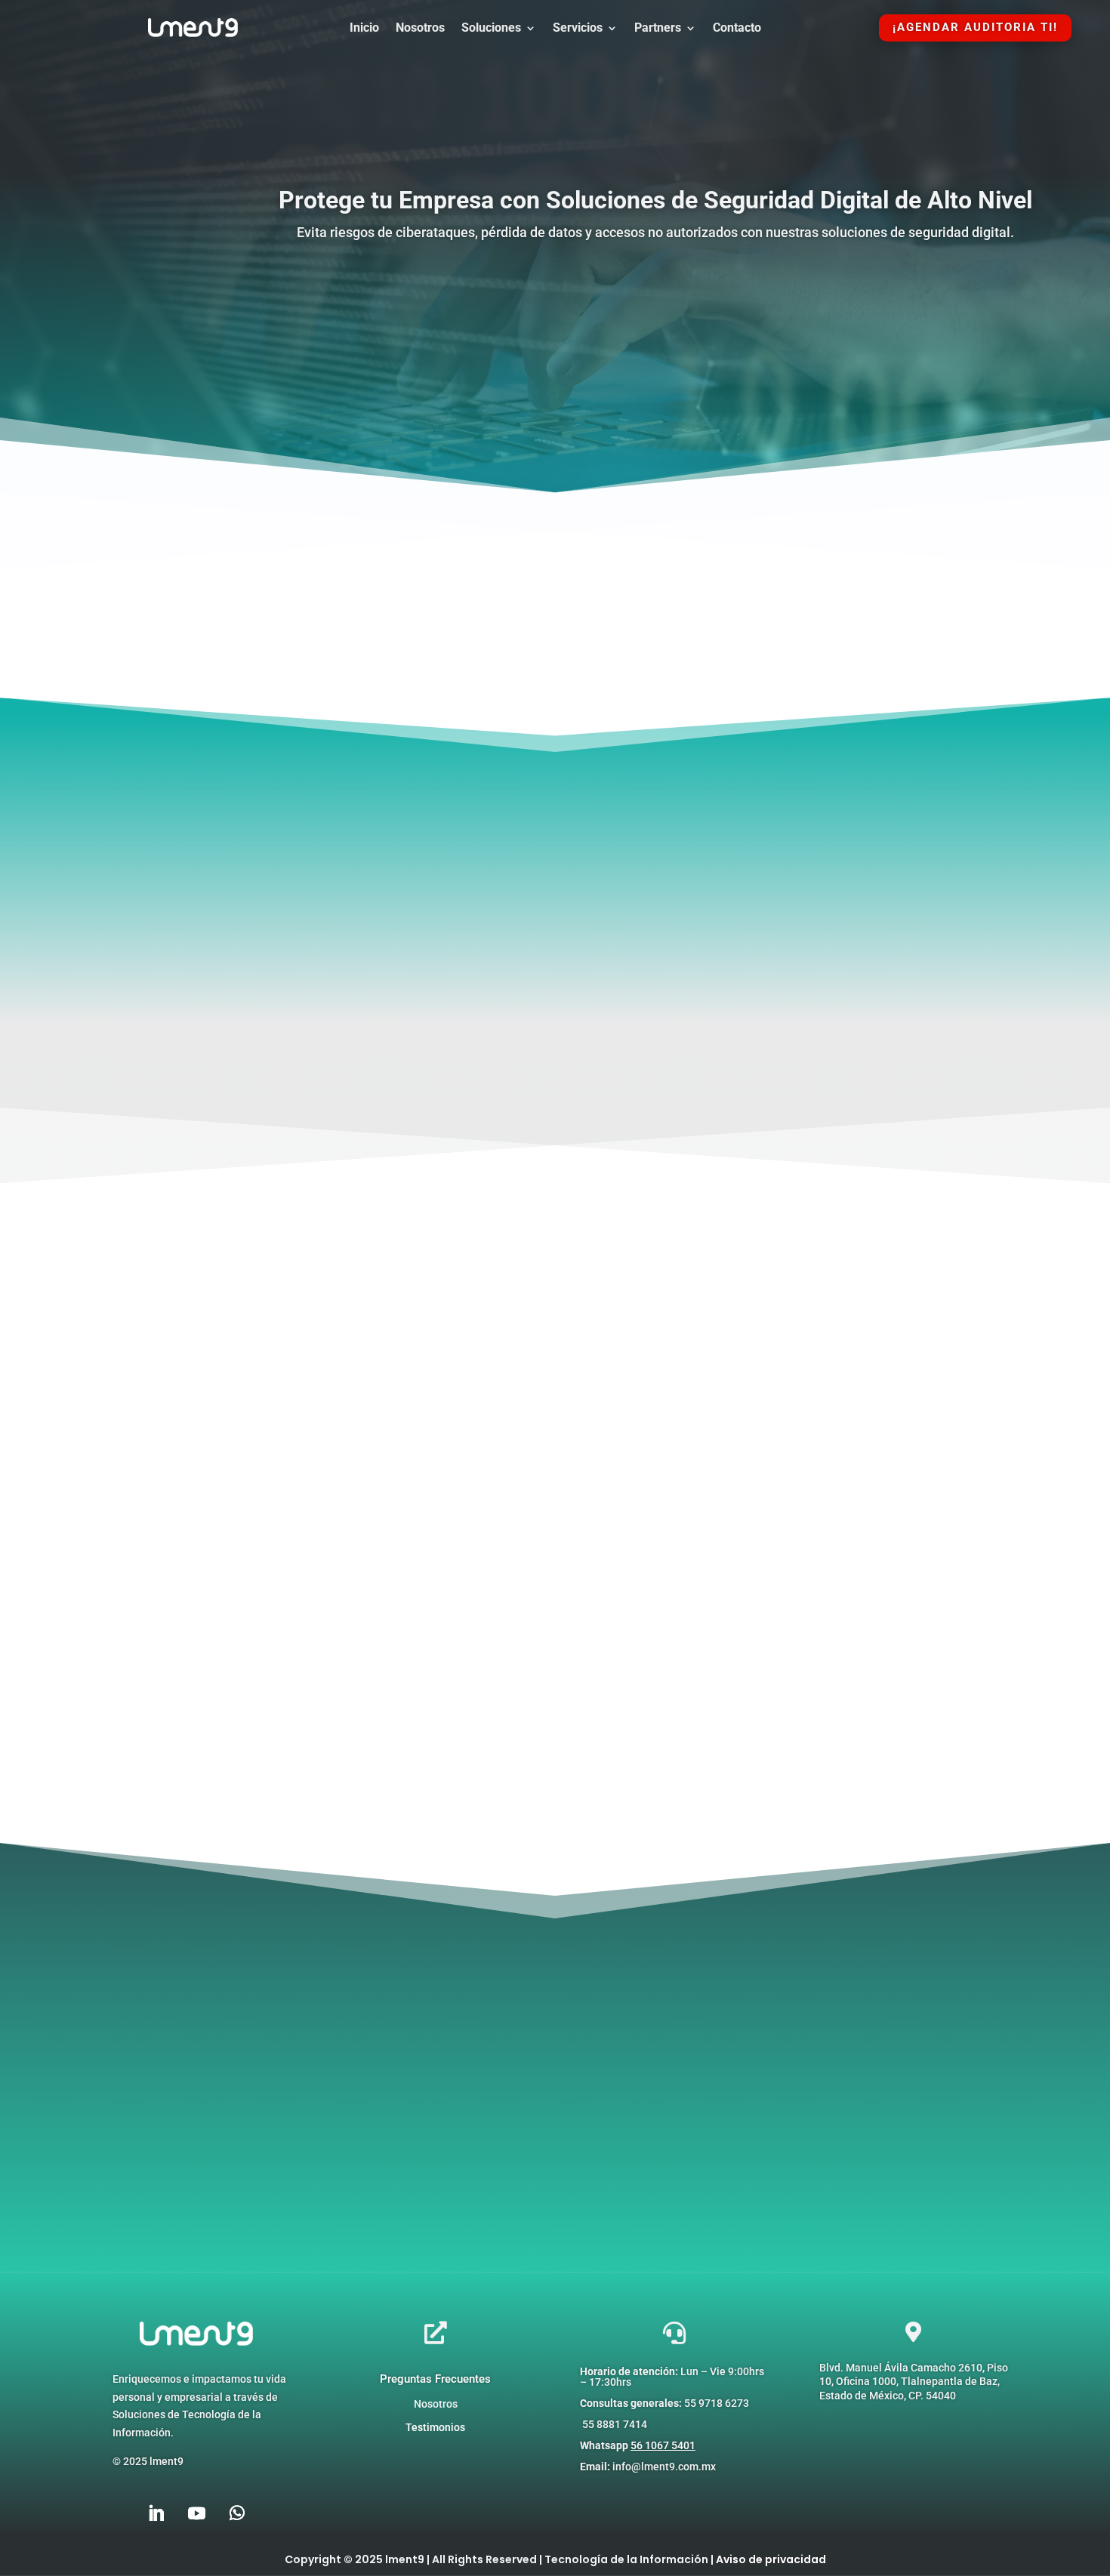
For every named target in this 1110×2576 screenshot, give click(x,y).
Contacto (737, 29)
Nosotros (420, 29)
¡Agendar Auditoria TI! (975, 27)
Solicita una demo (673, 2176)
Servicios (578, 29)
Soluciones (491, 29)
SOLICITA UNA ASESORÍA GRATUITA (656, 287)
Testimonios (435, 2427)
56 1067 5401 (663, 2445)
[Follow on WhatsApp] (237, 2513)
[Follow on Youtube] (196, 2513)
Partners (658, 29)
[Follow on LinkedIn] (156, 2513)
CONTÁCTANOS (555, 1051)
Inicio (364, 29)
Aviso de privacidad (771, 2559)
